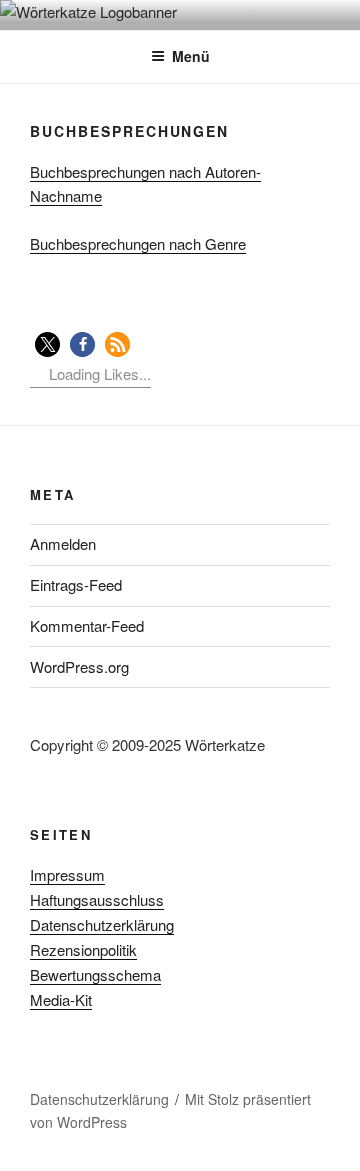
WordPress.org (79, 666)
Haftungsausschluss (97, 899)
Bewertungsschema (95, 974)
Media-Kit (61, 999)
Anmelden (63, 543)
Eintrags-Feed (76, 584)
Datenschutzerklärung (102, 924)
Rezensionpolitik (83, 949)
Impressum (67, 874)
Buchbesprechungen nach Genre (138, 243)
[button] (47, 344)
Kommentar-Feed (87, 625)
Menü (191, 56)
